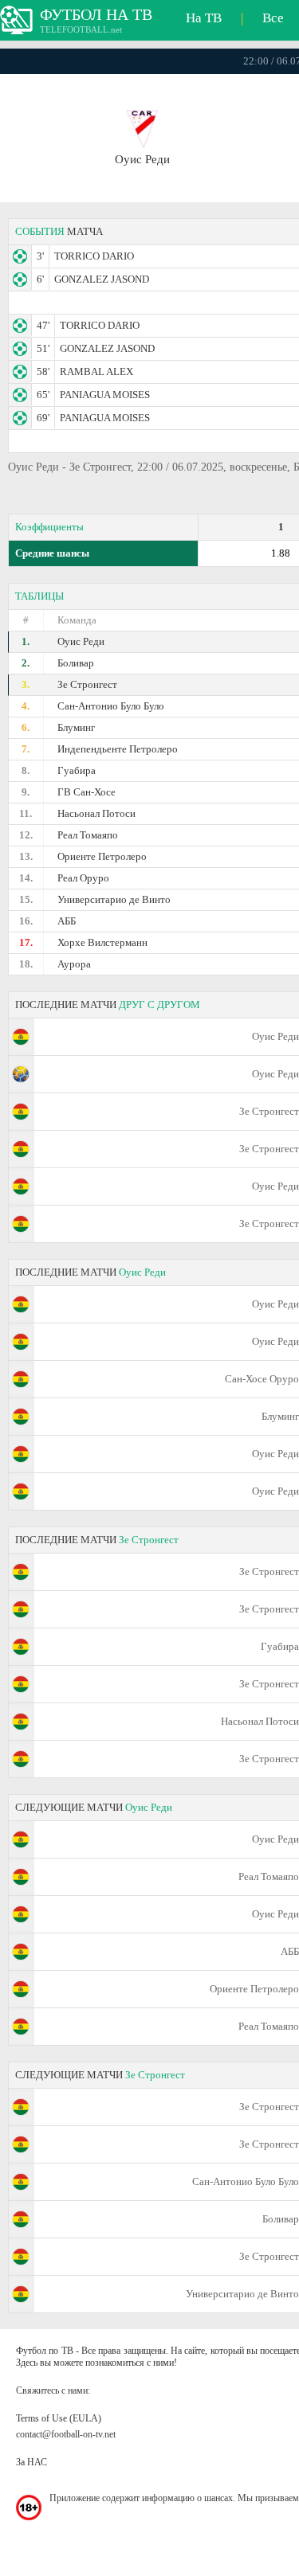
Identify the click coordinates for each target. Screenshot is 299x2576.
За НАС (31, 2462)
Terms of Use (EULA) (59, 2418)
